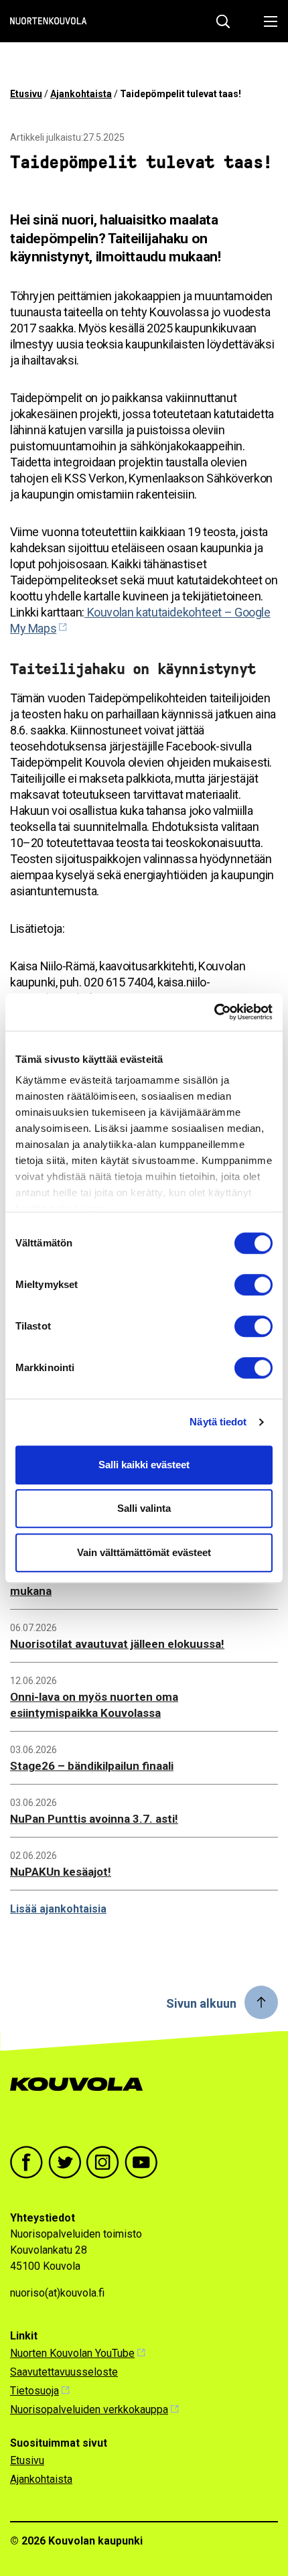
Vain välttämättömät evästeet (144, 1552)
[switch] (254, 1285)
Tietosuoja (34, 2391)
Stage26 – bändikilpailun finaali (92, 1766)
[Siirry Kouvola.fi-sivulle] (82, 2098)
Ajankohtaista (81, 94)
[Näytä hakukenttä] (223, 21)
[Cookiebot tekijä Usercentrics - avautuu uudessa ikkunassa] (214, 1012)
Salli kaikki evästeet (144, 1465)
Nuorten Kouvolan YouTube (72, 2353)
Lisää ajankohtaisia (58, 1909)
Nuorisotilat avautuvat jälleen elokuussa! (117, 1644)
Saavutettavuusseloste (64, 2372)
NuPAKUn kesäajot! (61, 1872)
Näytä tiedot (218, 1422)
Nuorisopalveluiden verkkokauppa (89, 2409)
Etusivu (26, 94)
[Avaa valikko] (267, 21)
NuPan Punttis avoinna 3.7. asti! (94, 1819)
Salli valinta (144, 1508)
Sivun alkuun (201, 2003)
